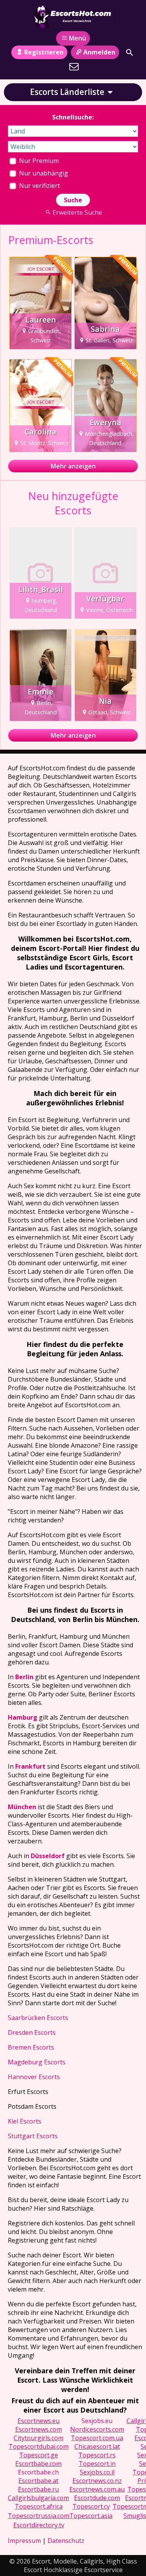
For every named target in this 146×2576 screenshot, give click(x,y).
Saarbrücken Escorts (38, 2018)
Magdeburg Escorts (37, 2062)
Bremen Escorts (31, 2047)
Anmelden (99, 52)
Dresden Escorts (32, 2032)
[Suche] (130, 53)
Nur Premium (38, 161)
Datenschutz (66, 2541)
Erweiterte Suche (77, 212)
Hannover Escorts (34, 2077)
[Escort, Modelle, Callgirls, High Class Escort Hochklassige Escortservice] (73, 17)
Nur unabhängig (43, 173)
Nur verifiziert (39, 186)
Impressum (24, 2541)
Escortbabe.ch (38, 2472)
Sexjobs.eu (97, 2421)
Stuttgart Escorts (33, 2136)
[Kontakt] (74, 67)
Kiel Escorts (25, 2121)
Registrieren (44, 52)
